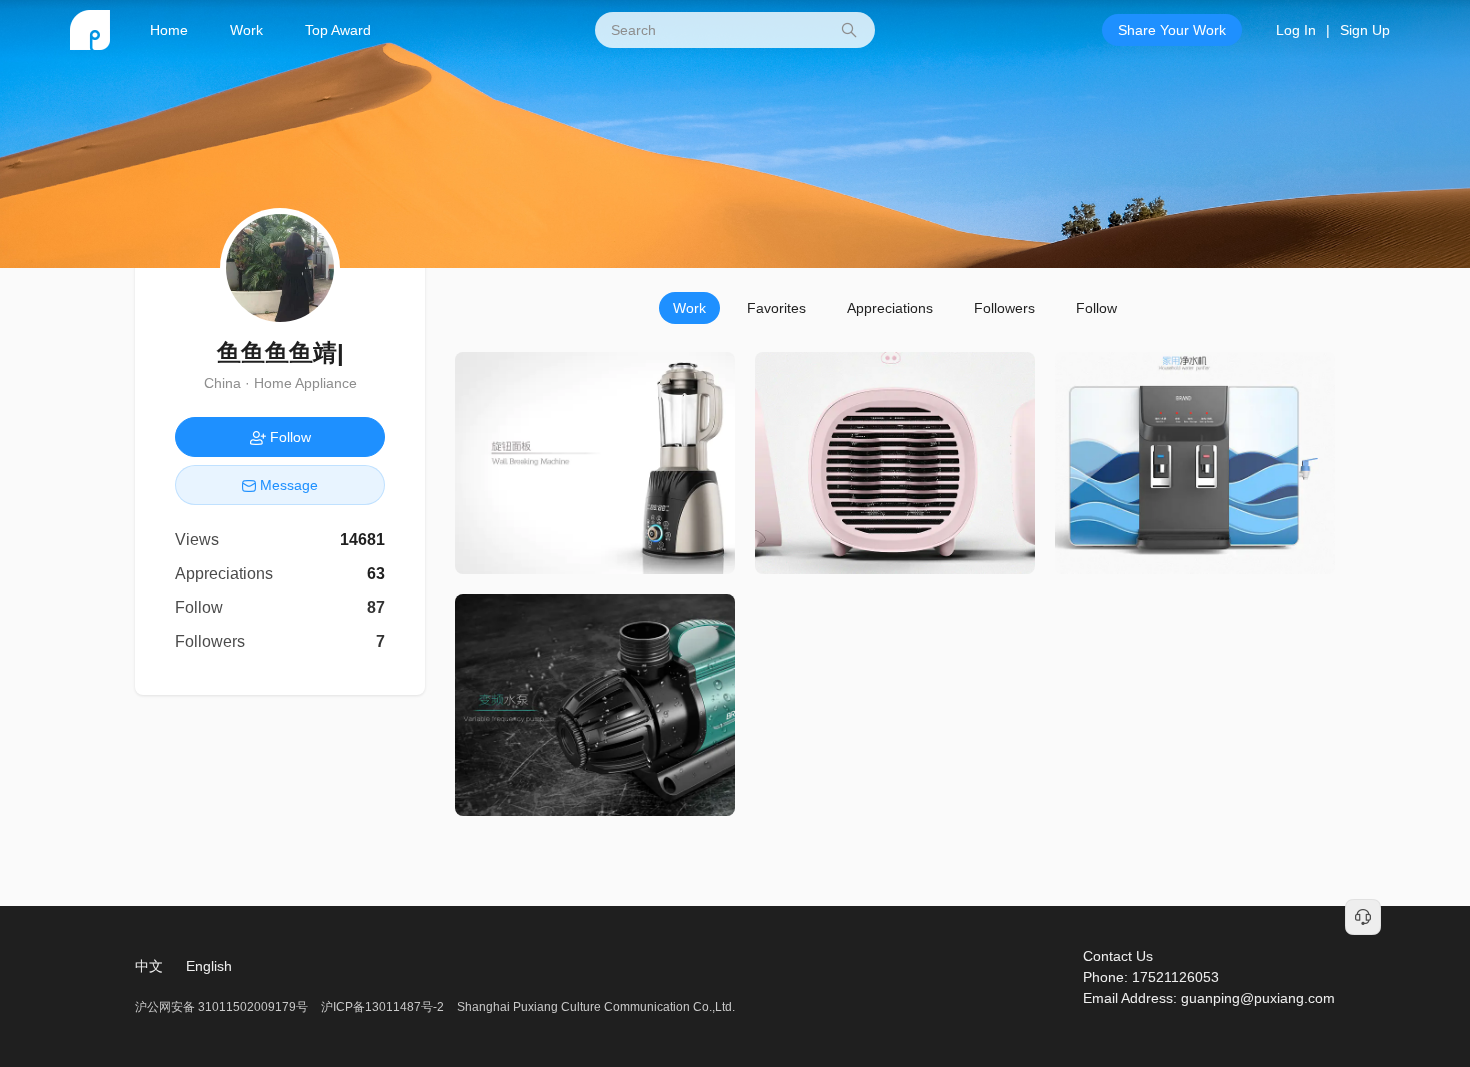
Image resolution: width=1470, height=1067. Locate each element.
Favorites (776, 308)
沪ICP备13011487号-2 (382, 1007)
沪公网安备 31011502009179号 (223, 1007)
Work (246, 30)
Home (169, 30)
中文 (149, 966)
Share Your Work (1172, 30)
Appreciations (890, 308)
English (209, 966)
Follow (1096, 308)
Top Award (338, 30)
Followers (1004, 308)
